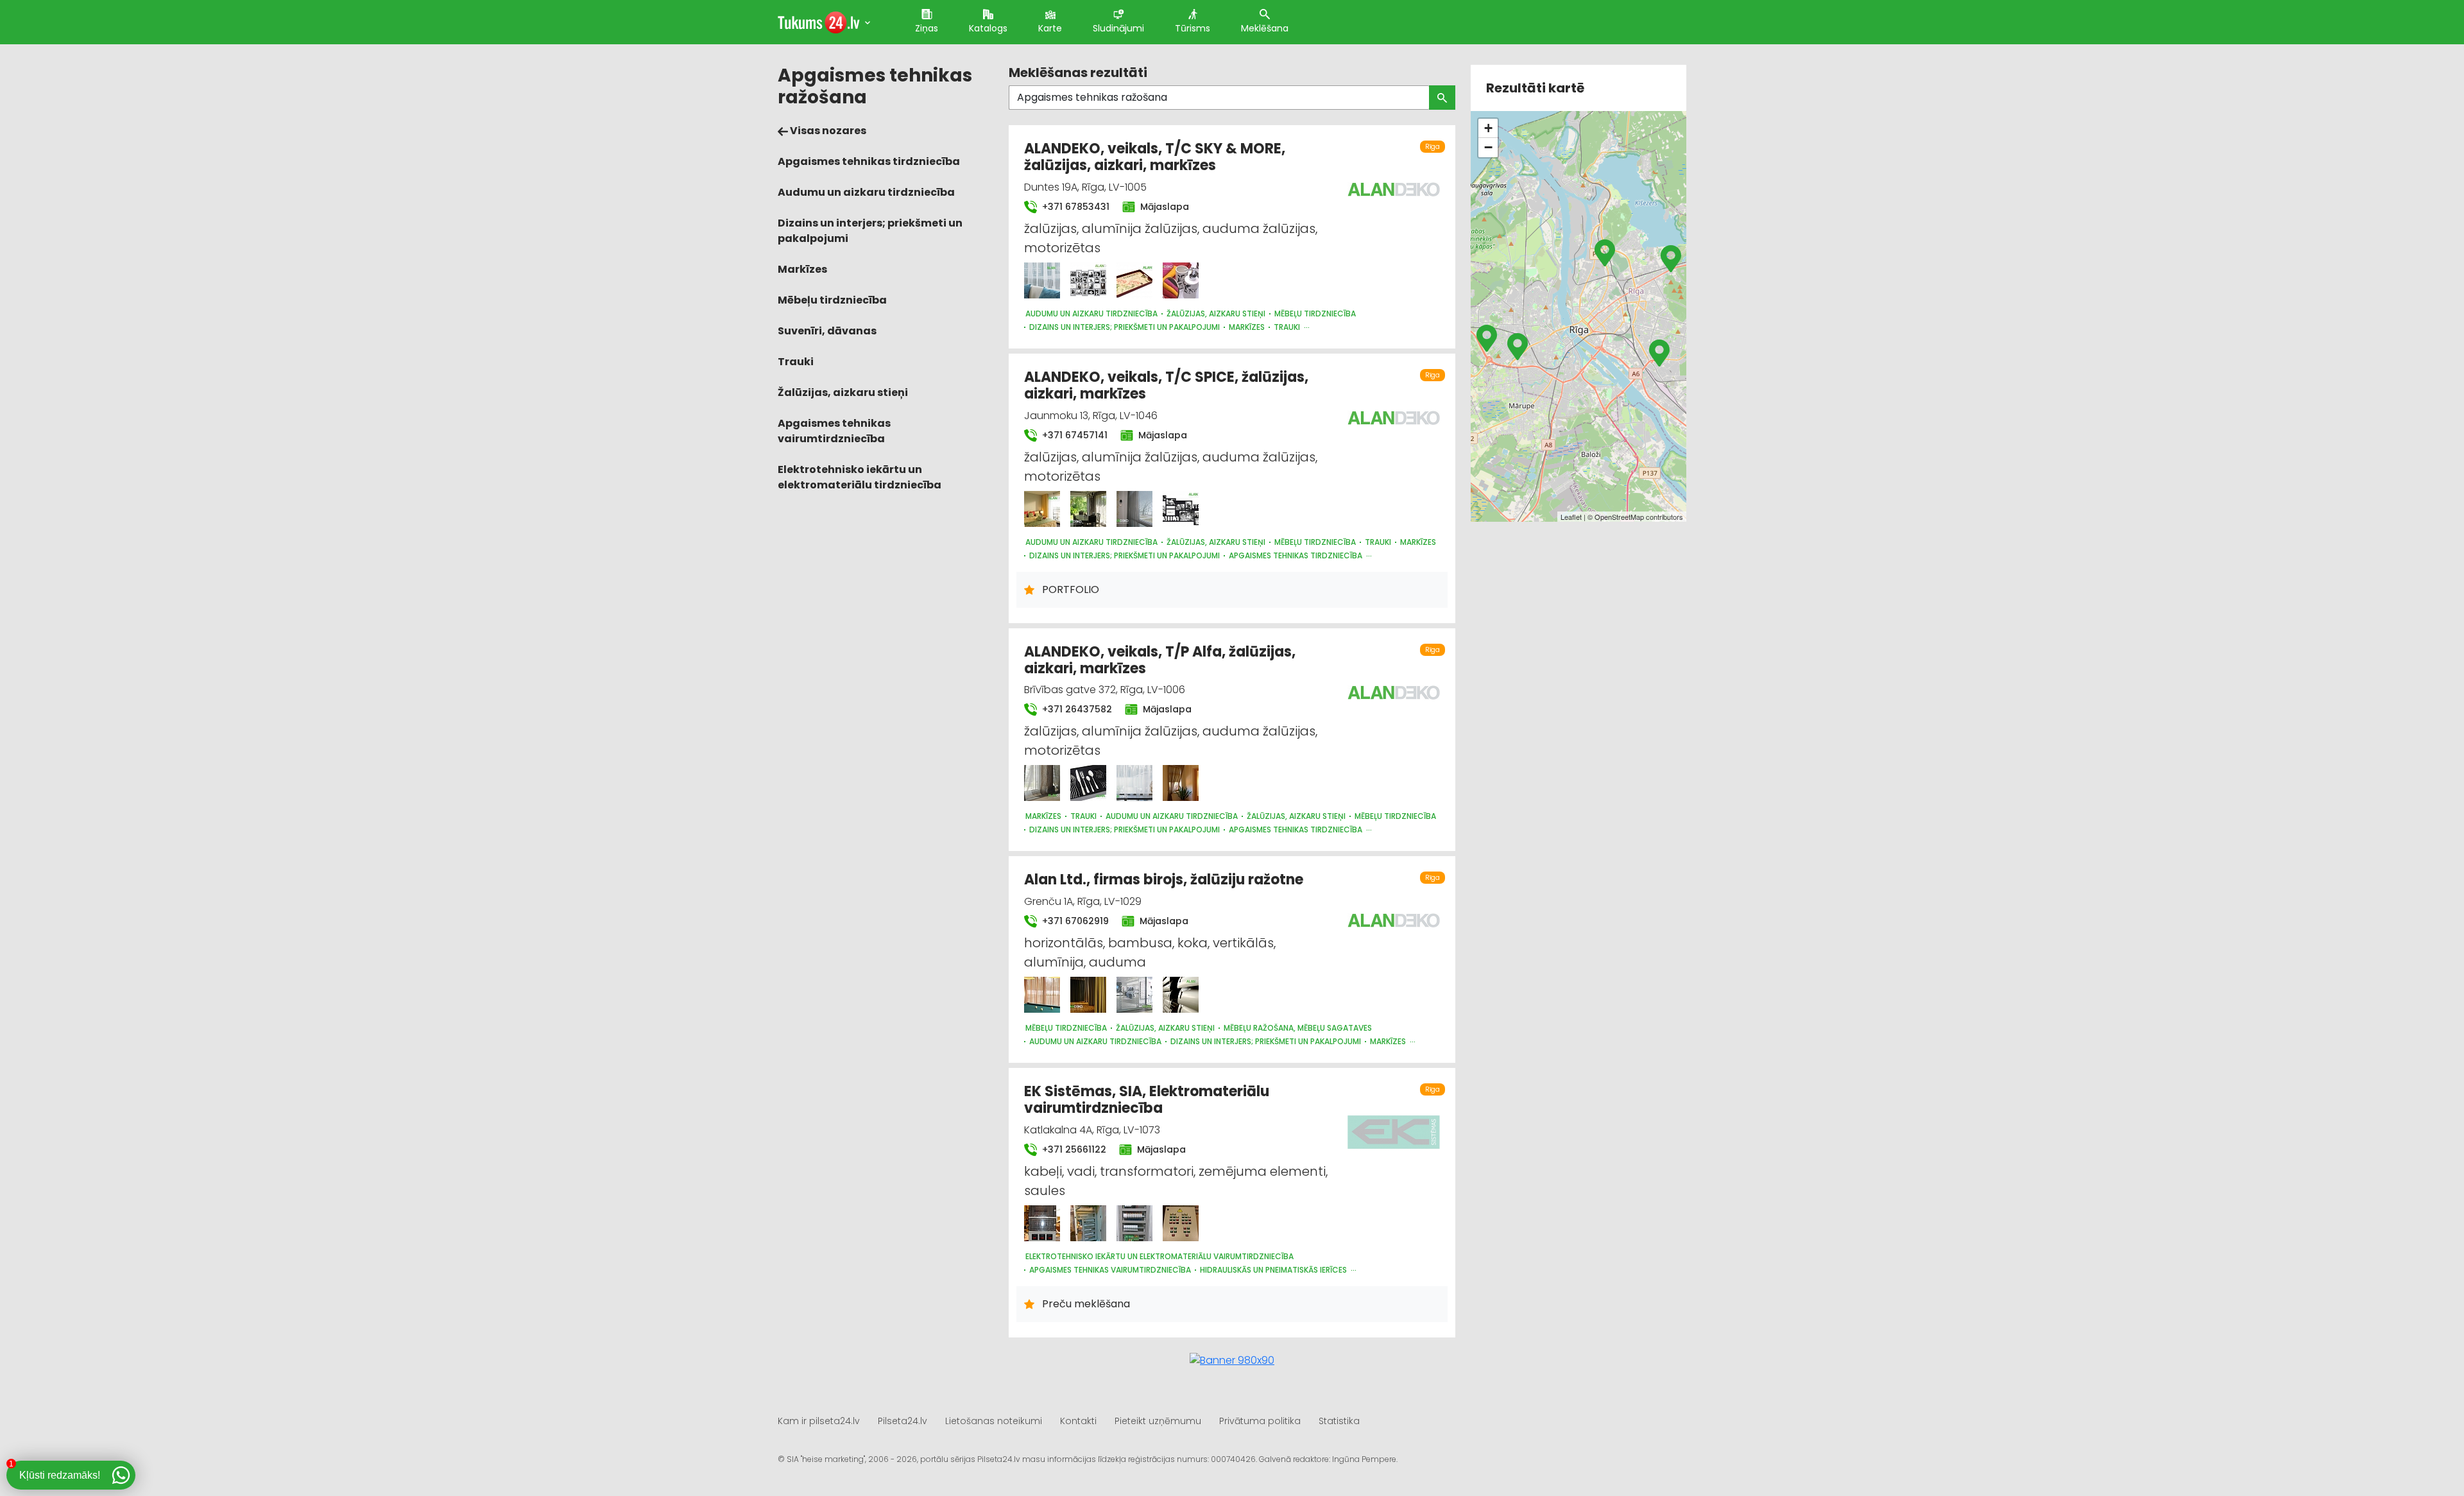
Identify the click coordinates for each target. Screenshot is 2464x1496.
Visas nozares (827, 131)
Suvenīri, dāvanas (827, 331)
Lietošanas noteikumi (994, 1421)
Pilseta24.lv (903, 1421)
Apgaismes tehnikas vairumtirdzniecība (834, 431)
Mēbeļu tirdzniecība (832, 300)
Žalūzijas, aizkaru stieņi (843, 392)
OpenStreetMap (1619, 517)
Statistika (1339, 1421)
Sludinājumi (1118, 28)
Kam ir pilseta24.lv (819, 1421)
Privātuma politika (1260, 1421)
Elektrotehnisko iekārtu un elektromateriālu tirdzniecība (860, 477)
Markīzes (802, 269)
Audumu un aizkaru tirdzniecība (866, 192)
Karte (1050, 28)
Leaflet (1571, 517)
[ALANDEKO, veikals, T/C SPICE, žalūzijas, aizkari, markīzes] (1042, 509)
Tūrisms (1193, 28)
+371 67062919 (1074, 921)
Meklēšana (1265, 28)
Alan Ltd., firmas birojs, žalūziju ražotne (1164, 880)
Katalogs (988, 28)
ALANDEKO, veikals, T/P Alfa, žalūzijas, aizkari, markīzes (1160, 660)
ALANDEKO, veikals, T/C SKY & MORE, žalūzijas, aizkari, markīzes (1155, 157)
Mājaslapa (1163, 207)
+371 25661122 (1073, 1149)
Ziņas (927, 28)
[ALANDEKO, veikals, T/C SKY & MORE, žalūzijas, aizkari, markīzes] (1042, 280)
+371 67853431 (1074, 207)
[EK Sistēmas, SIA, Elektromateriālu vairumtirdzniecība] (1042, 1223)
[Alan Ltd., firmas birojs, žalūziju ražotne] (1042, 995)
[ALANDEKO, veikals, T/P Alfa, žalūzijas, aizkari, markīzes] (1042, 783)
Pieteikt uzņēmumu (1158, 1421)
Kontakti (1078, 1421)
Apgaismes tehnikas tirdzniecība (869, 161)
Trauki (796, 362)
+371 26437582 (1076, 709)
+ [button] (1488, 128)
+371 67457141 (1074, 435)
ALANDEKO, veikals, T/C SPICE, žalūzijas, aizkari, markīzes (1166, 385)
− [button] (1488, 147)
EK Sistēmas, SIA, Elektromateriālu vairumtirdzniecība (1147, 1100)
